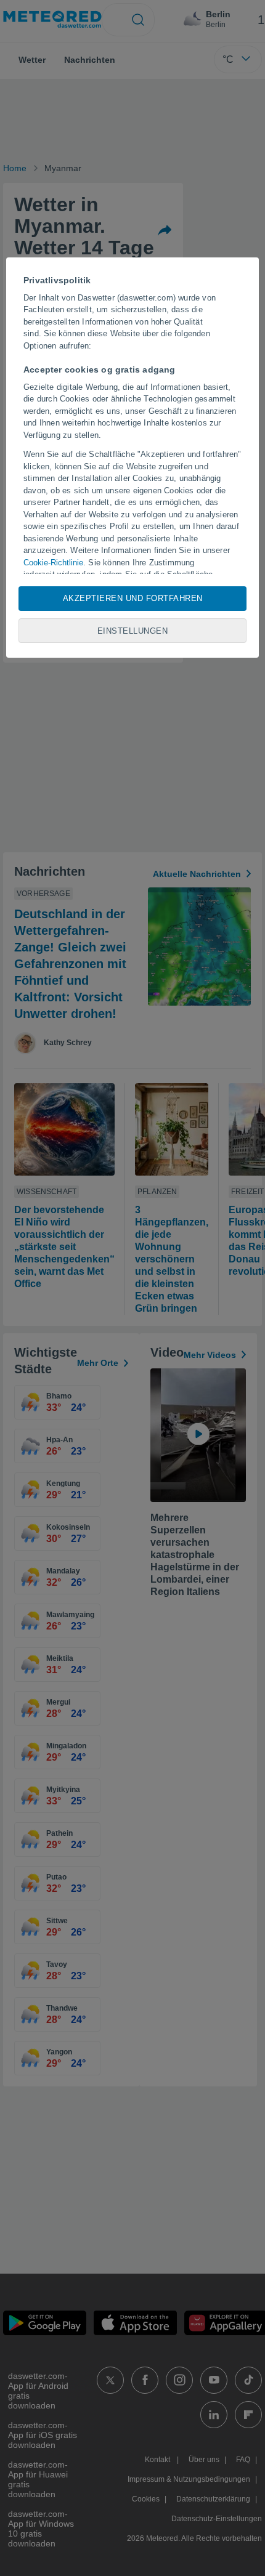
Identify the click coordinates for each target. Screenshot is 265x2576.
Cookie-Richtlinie (53, 563)
